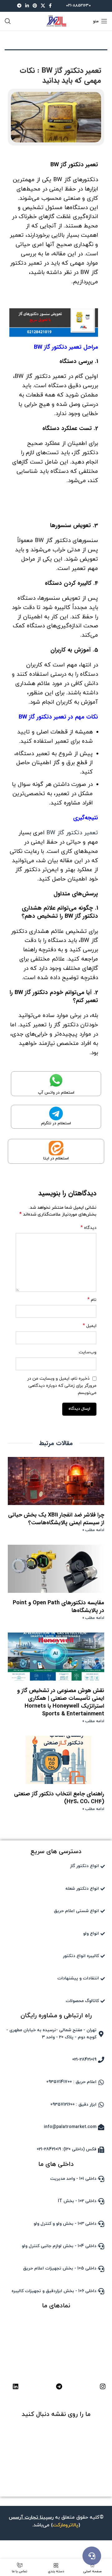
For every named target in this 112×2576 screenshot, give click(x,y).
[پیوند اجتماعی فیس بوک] (50, 6)
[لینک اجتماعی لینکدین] (27, 6)
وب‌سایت (88, 1352)
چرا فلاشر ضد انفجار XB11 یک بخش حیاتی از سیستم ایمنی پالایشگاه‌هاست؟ (56, 1519)
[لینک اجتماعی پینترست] (35, 6)
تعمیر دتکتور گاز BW (72, 833)
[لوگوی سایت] (56, 21)
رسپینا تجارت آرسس (31, 2517)
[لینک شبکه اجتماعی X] (43, 6)
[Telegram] (59, 2386)
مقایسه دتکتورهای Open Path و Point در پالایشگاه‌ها (58, 1607)
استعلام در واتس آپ (56, 1093)
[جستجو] (8, 21)
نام (92, 1300)
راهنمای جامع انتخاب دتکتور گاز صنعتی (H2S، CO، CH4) (59, 1798)
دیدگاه (89, 1228)
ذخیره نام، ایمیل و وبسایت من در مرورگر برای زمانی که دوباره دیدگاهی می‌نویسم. (62, 1386)
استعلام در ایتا (56, 1158)
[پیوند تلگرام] (19, 6)
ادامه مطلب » (93, 1530)
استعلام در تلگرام (56, 1123)
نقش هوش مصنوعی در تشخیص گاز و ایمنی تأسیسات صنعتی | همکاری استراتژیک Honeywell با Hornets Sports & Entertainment (61, 1702)
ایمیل (90, 1326)
